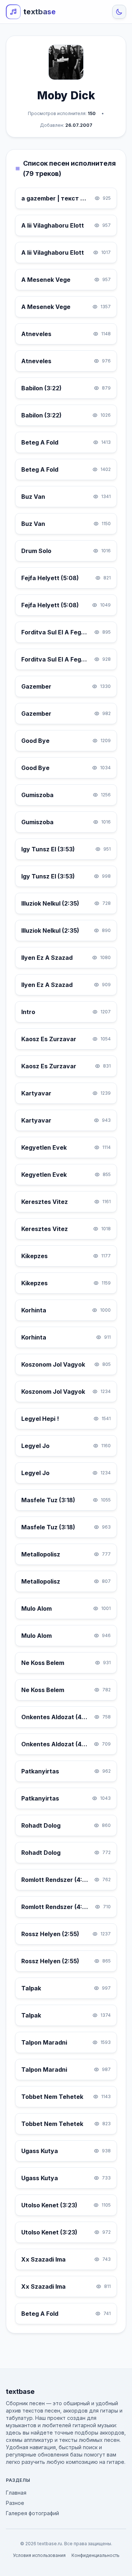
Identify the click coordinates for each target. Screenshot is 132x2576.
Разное (15, 2503)
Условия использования (39, 2555)
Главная (16, 2493)
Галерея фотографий (32, 2513)
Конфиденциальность (96, 2555)
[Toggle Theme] (119, 12)
